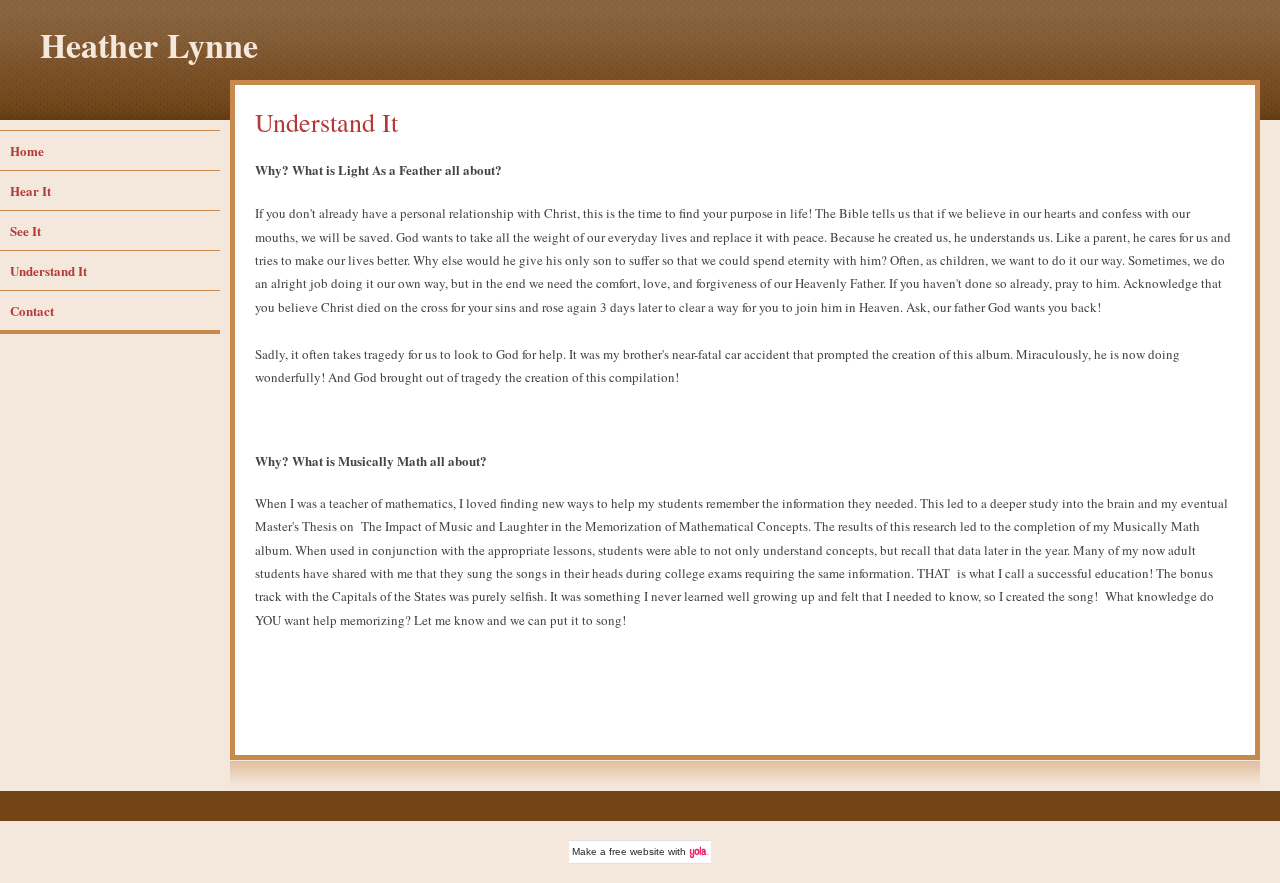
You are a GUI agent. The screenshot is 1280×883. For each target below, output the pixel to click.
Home (27, 150)
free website (637, 851)
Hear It (30, 190)
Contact (32, 310)
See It (25, 230)
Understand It (48, 270)
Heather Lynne (149, 45)
